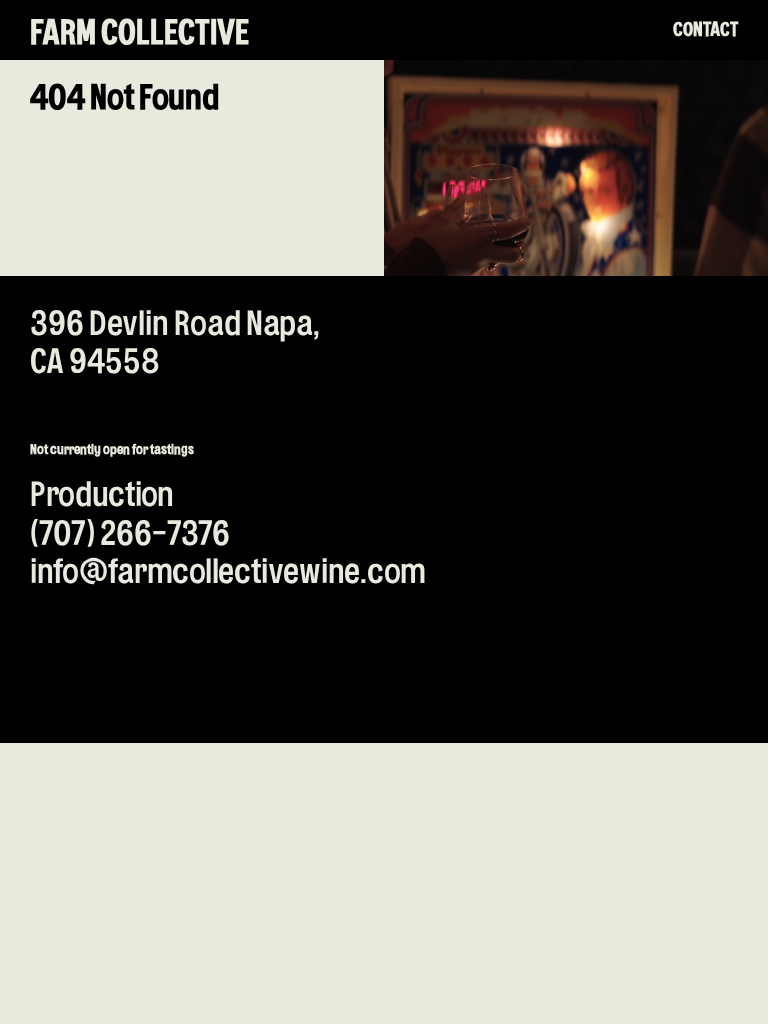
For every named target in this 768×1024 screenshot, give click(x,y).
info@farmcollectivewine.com (228, 573)
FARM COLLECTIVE (139, 35)
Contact (705, 30)
